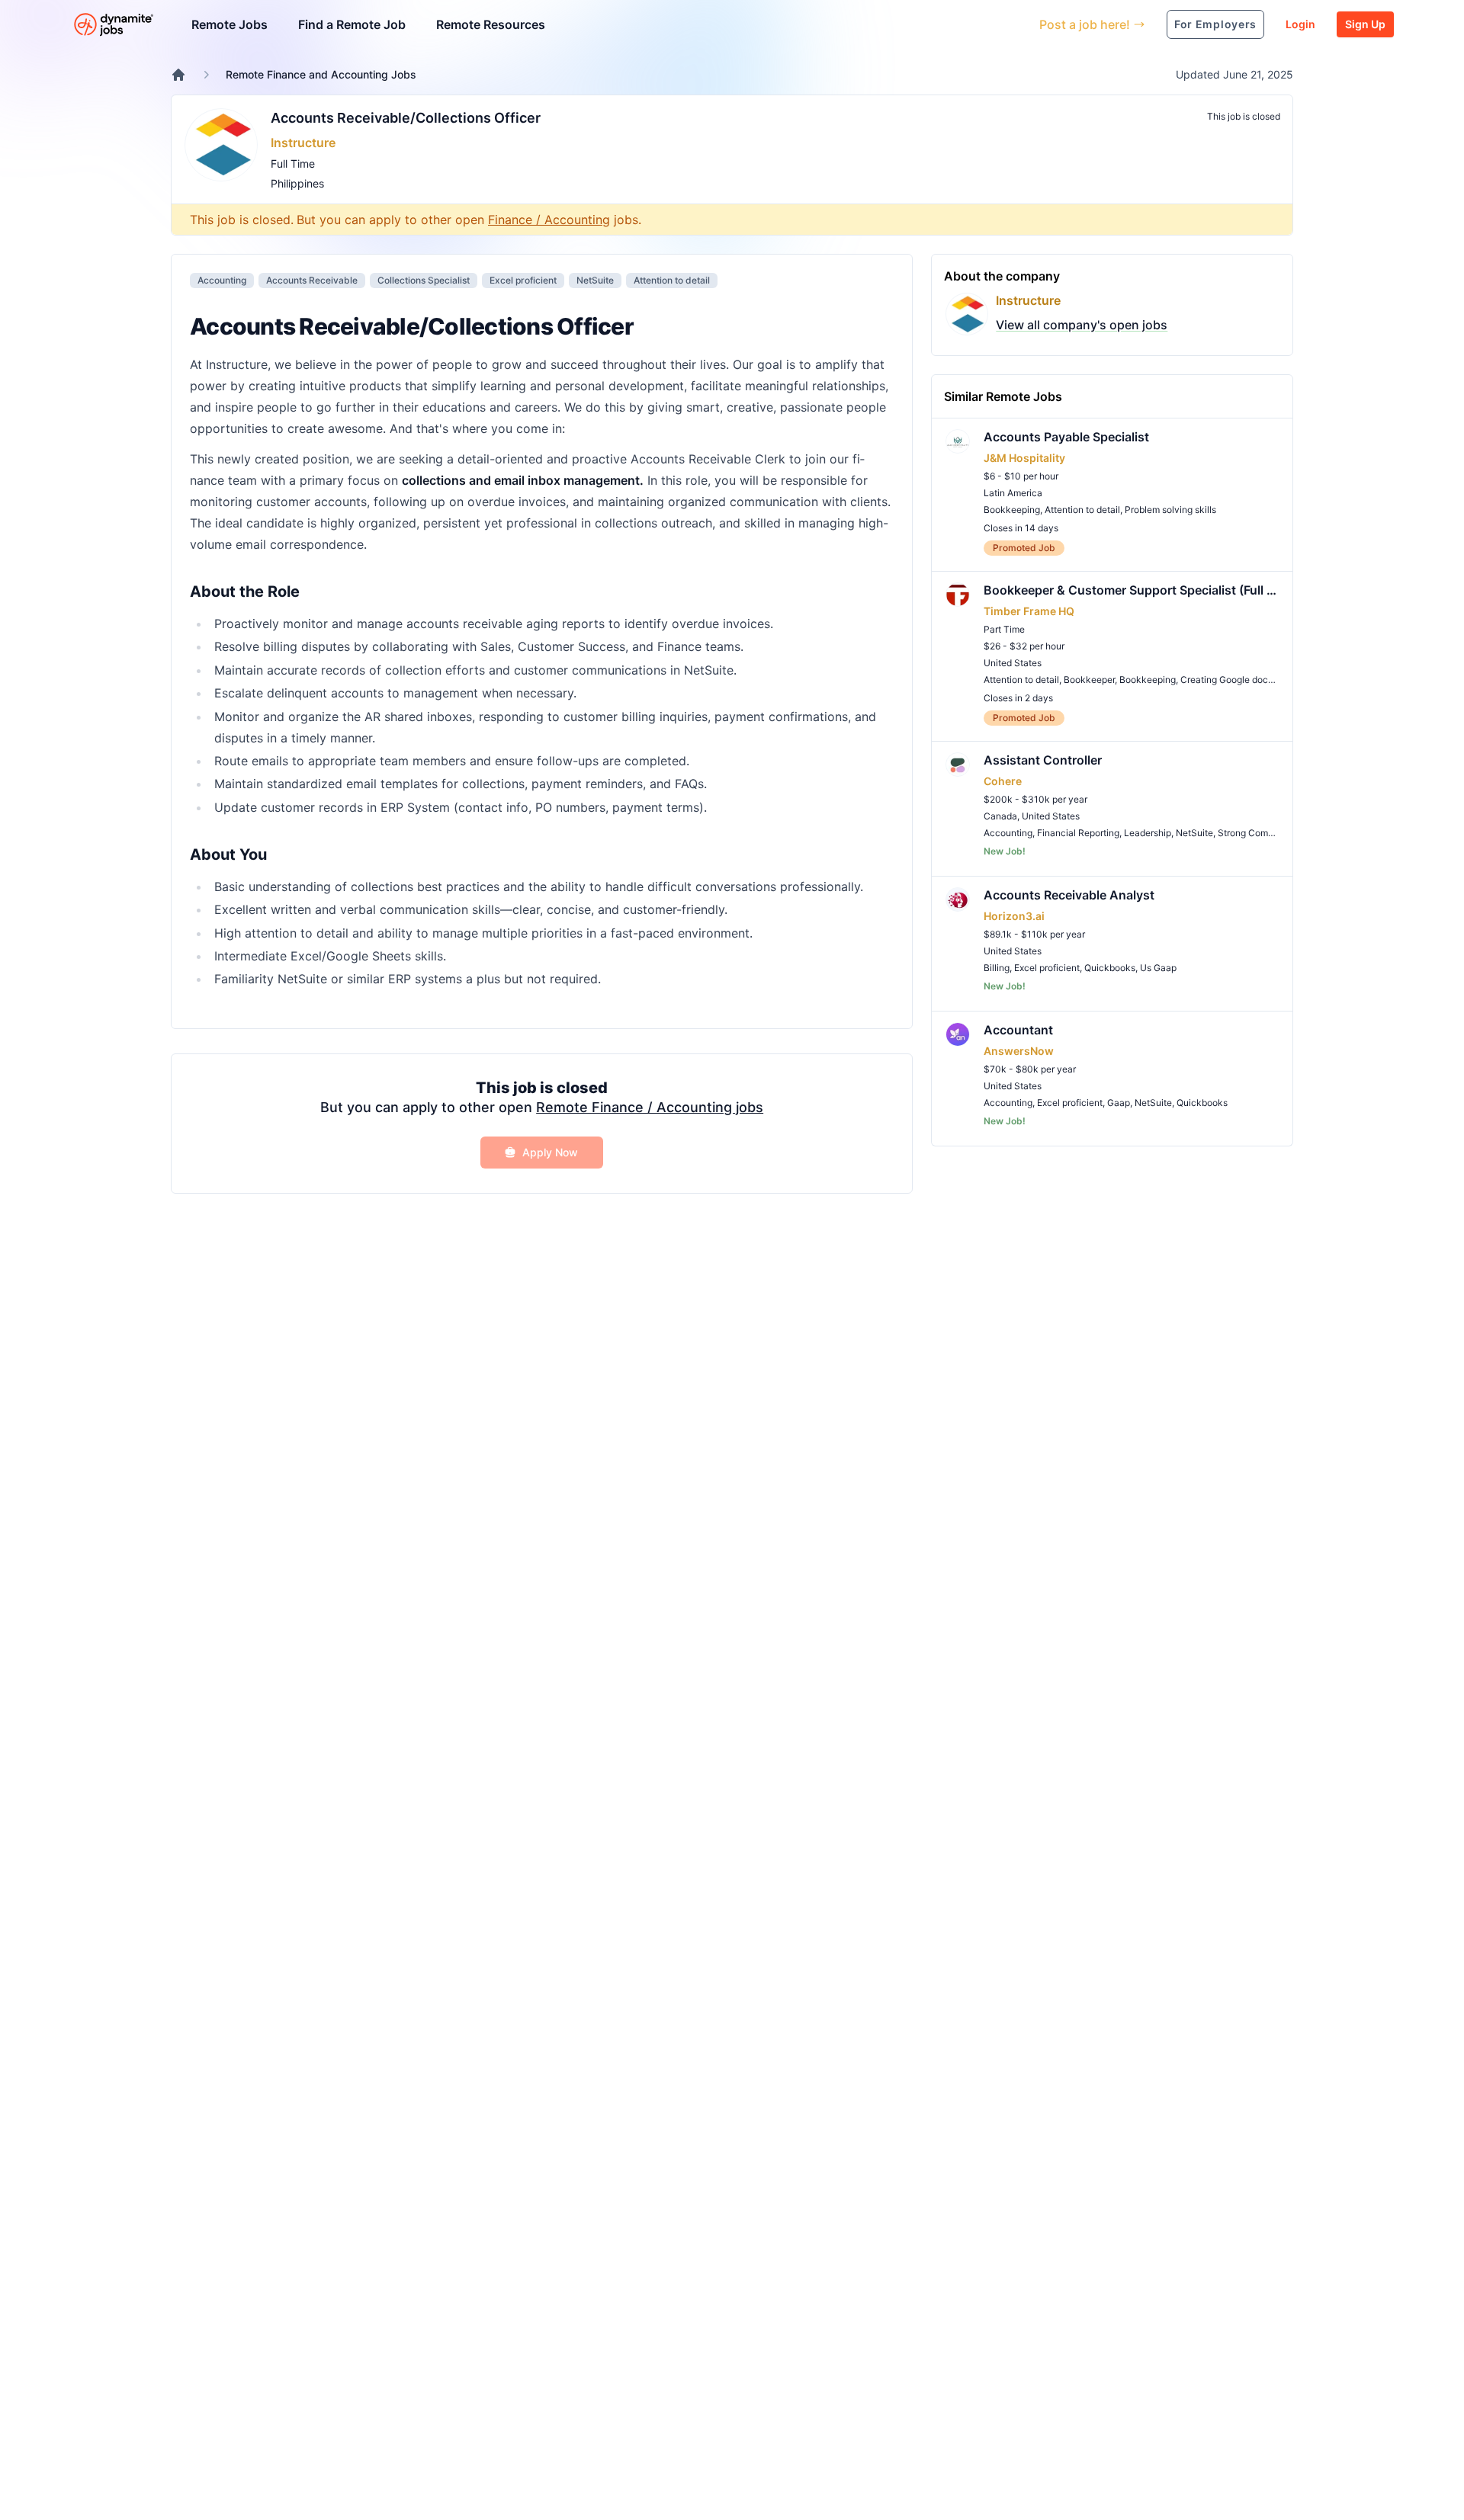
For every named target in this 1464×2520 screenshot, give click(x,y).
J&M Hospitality (1024, 458)
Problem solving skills (1170, 510)
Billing (997, 968)
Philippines (297, 183)
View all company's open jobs (1082, 325)
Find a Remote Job (352, 24)
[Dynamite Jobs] (178, 75)
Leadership (1148, 833)
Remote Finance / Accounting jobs (650, 1107)
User (957, 24)
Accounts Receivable (312, 280)
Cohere (1003, 781)
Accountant (1018, 1030)
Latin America (1013, 493)
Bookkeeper (1089, 680)
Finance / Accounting (549, 220)
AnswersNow (1019, 1051)
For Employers (1215, 24)
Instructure (303, 143)
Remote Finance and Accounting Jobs (321, 74)
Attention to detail (672, 280)
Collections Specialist (424, 280)
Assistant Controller (1043, 760)
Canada (1000, 816)
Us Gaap (1158, 968)
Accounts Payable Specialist (1066, 437)
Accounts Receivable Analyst (1069, 895)
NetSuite (595, 280)
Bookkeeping (1012, 510)
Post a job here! (1085, 24)
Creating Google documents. (1241, 680)
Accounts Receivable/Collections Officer (406, 118)
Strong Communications (1269, 833)
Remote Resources (491, 24)
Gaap (1119, 1103)
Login (1300, 24)
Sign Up (1365, 24)
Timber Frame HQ (1029, 611)
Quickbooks (1110, 968)
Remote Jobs (230, 24)
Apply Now (550, 1152)
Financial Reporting (1078, 833)
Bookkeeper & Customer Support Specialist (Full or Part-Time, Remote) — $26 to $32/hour (1132, 590)
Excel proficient (523, 280)
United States (1013, 663)
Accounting (222, 280)
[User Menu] (1016, 24)
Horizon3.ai (1014, 916)
